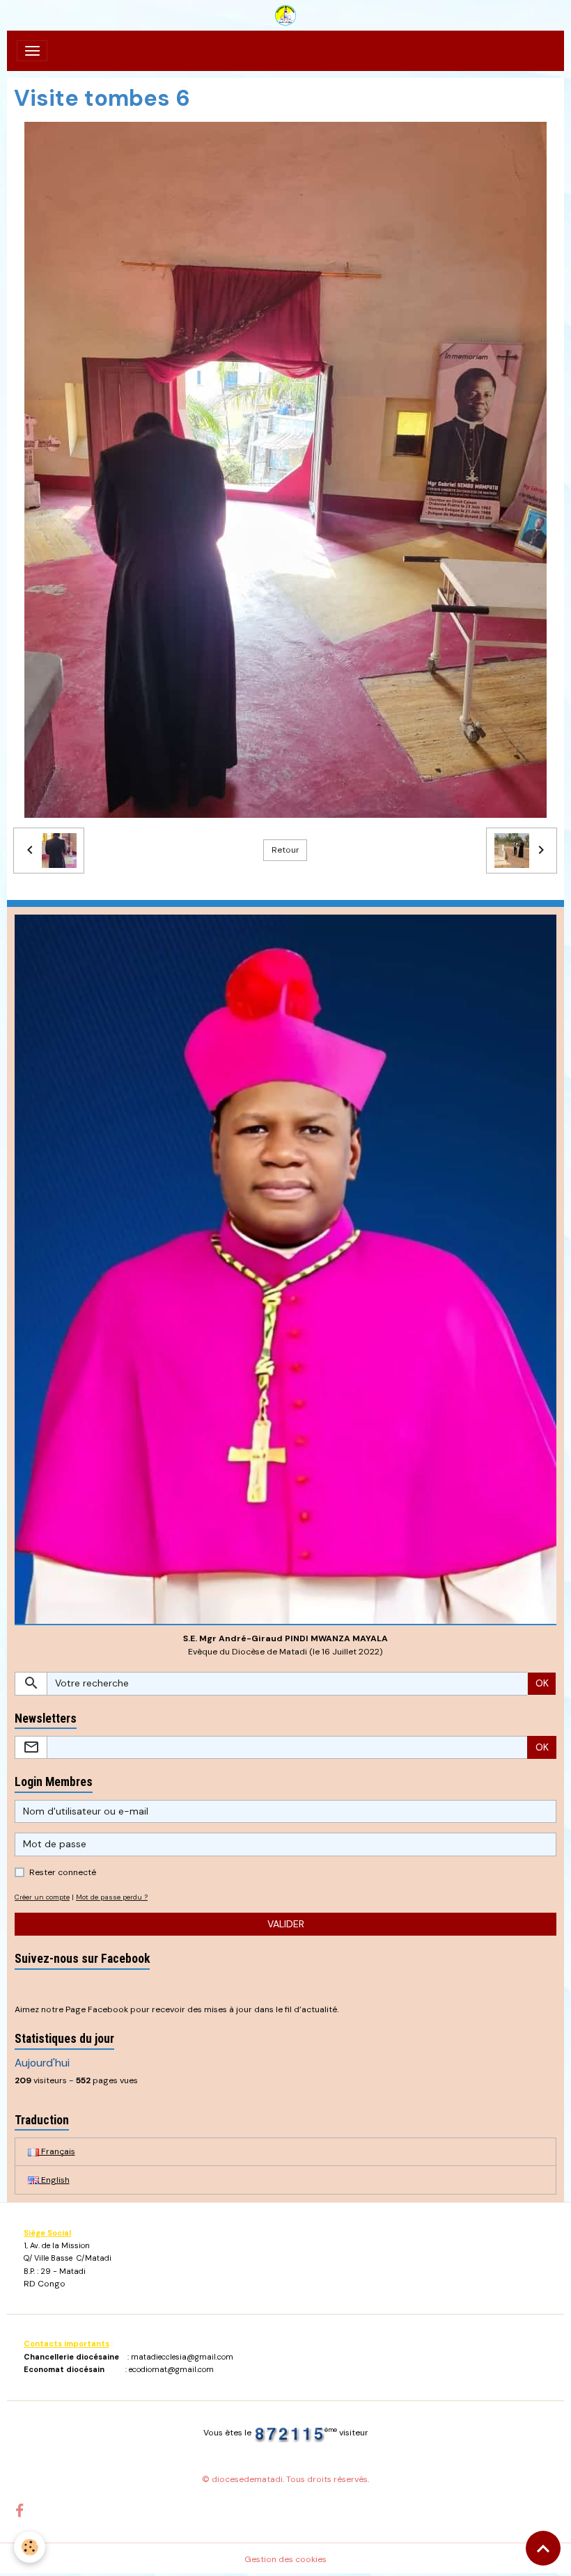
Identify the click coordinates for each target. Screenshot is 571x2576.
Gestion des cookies (285, 2559)
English (54, 2180)
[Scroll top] (543, 2548)
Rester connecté (63, 1872)
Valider (286, 1924)
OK (542, 1683)
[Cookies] (30, 2547)
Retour (285, 850)
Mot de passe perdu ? (112, 1897)
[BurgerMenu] (32, 51)
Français (57, 2151)
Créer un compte (42, 1897)
